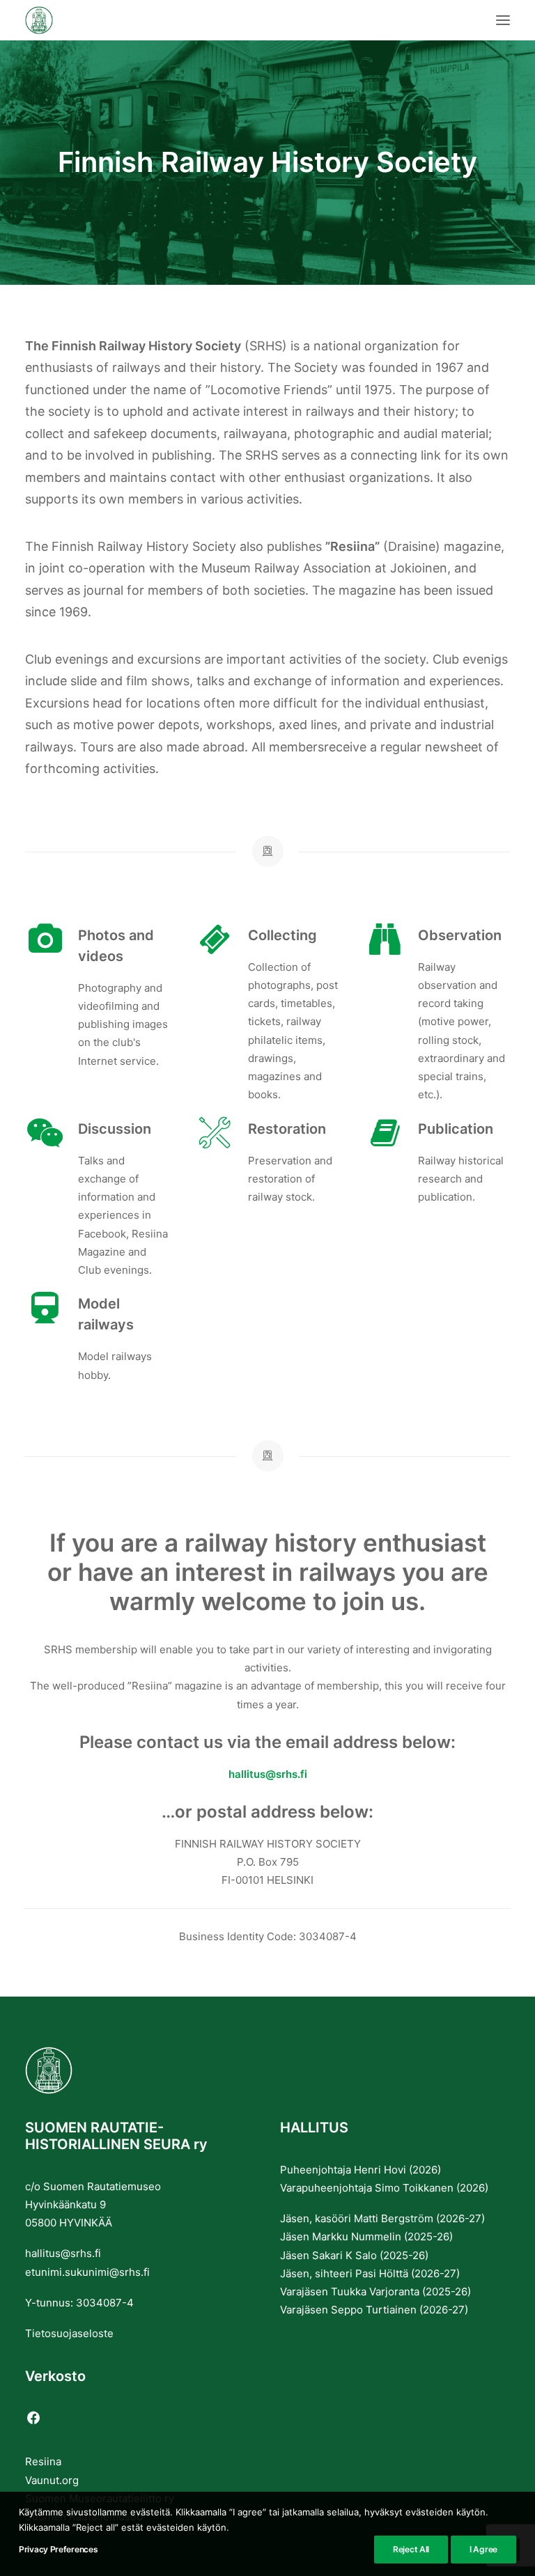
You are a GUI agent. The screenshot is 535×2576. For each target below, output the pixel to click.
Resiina (43, 2461)
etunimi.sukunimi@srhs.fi (87, 2272)
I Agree (483, 2549)
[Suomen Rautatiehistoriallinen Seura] (108, 20)
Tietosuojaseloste (69, 2333)
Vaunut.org (52, 2480)
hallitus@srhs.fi (268, 1774)
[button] (503, 20)
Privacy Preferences (58, 2549)
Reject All (411, 2549)
